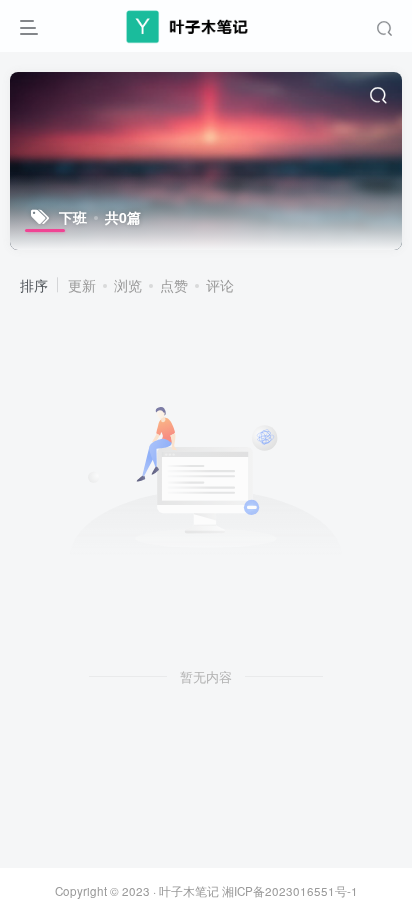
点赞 (174, 285)
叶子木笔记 (189, 891)
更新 (82, 285)
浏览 (128, 285)
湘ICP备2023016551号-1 (290, 891)
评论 (220, 285)
